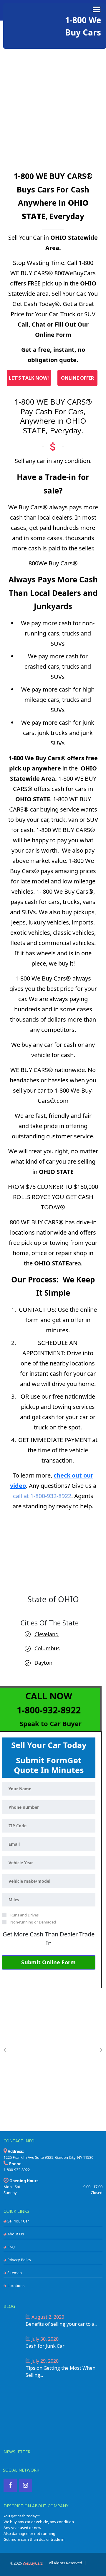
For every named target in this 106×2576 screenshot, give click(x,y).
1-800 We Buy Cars (86, 26)
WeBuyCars (33, 2563)
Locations (15, 2286)
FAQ (11, 2247)
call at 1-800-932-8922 (42, 1496)
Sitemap (14, 2273)
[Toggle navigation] (97, 9)
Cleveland (47, 1634)
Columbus (47, 1648)
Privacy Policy (19, 2260)
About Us (15, 2234)
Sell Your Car (18, 2221)
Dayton (43, 1663)
